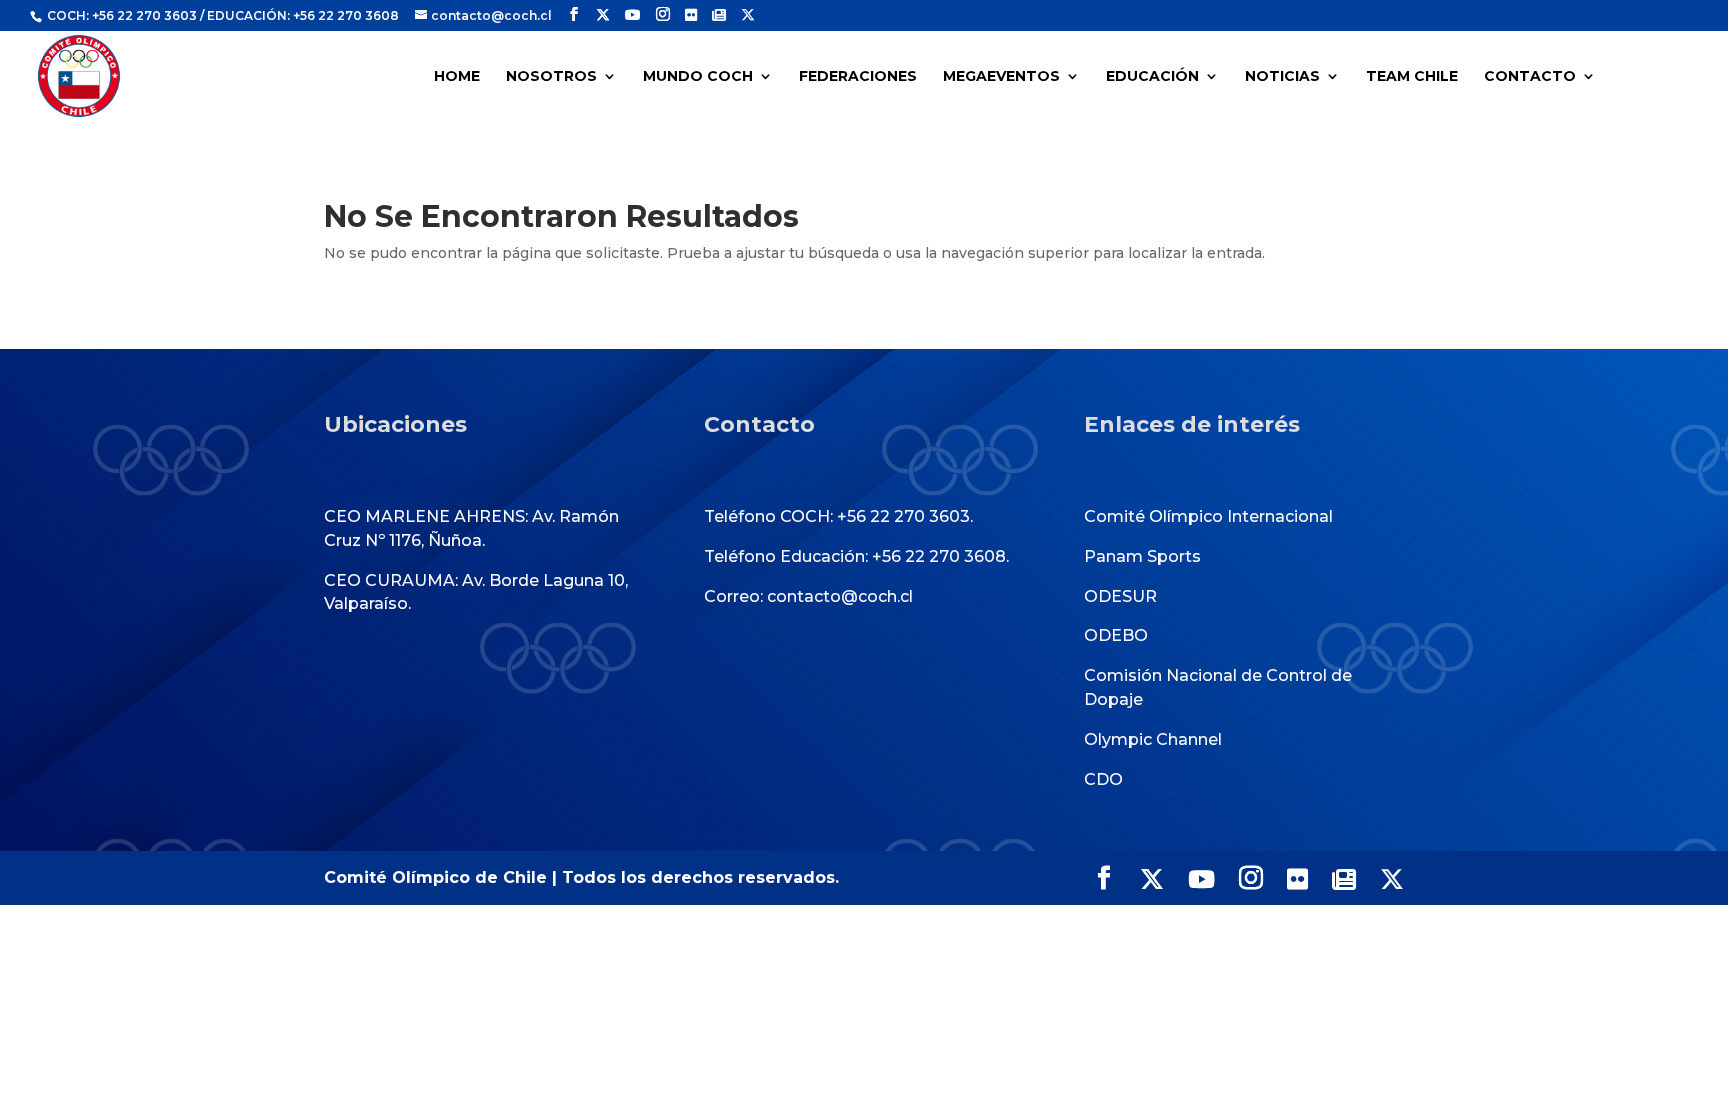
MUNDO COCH (698, 77)
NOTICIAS (1282, 77)
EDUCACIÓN (1152, 77)
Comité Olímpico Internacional (1208, 516)
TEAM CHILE (1412, 77)
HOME (457, 77)
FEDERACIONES (858, 77)
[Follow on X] (603, 15)
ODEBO (1116, 635)
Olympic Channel (1153, 739)
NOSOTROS (551, 77)
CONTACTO (1530, 77)
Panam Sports (1142, 556)
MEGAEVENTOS (1001, 77)
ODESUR (1120, 596)
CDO (1103, 779)
